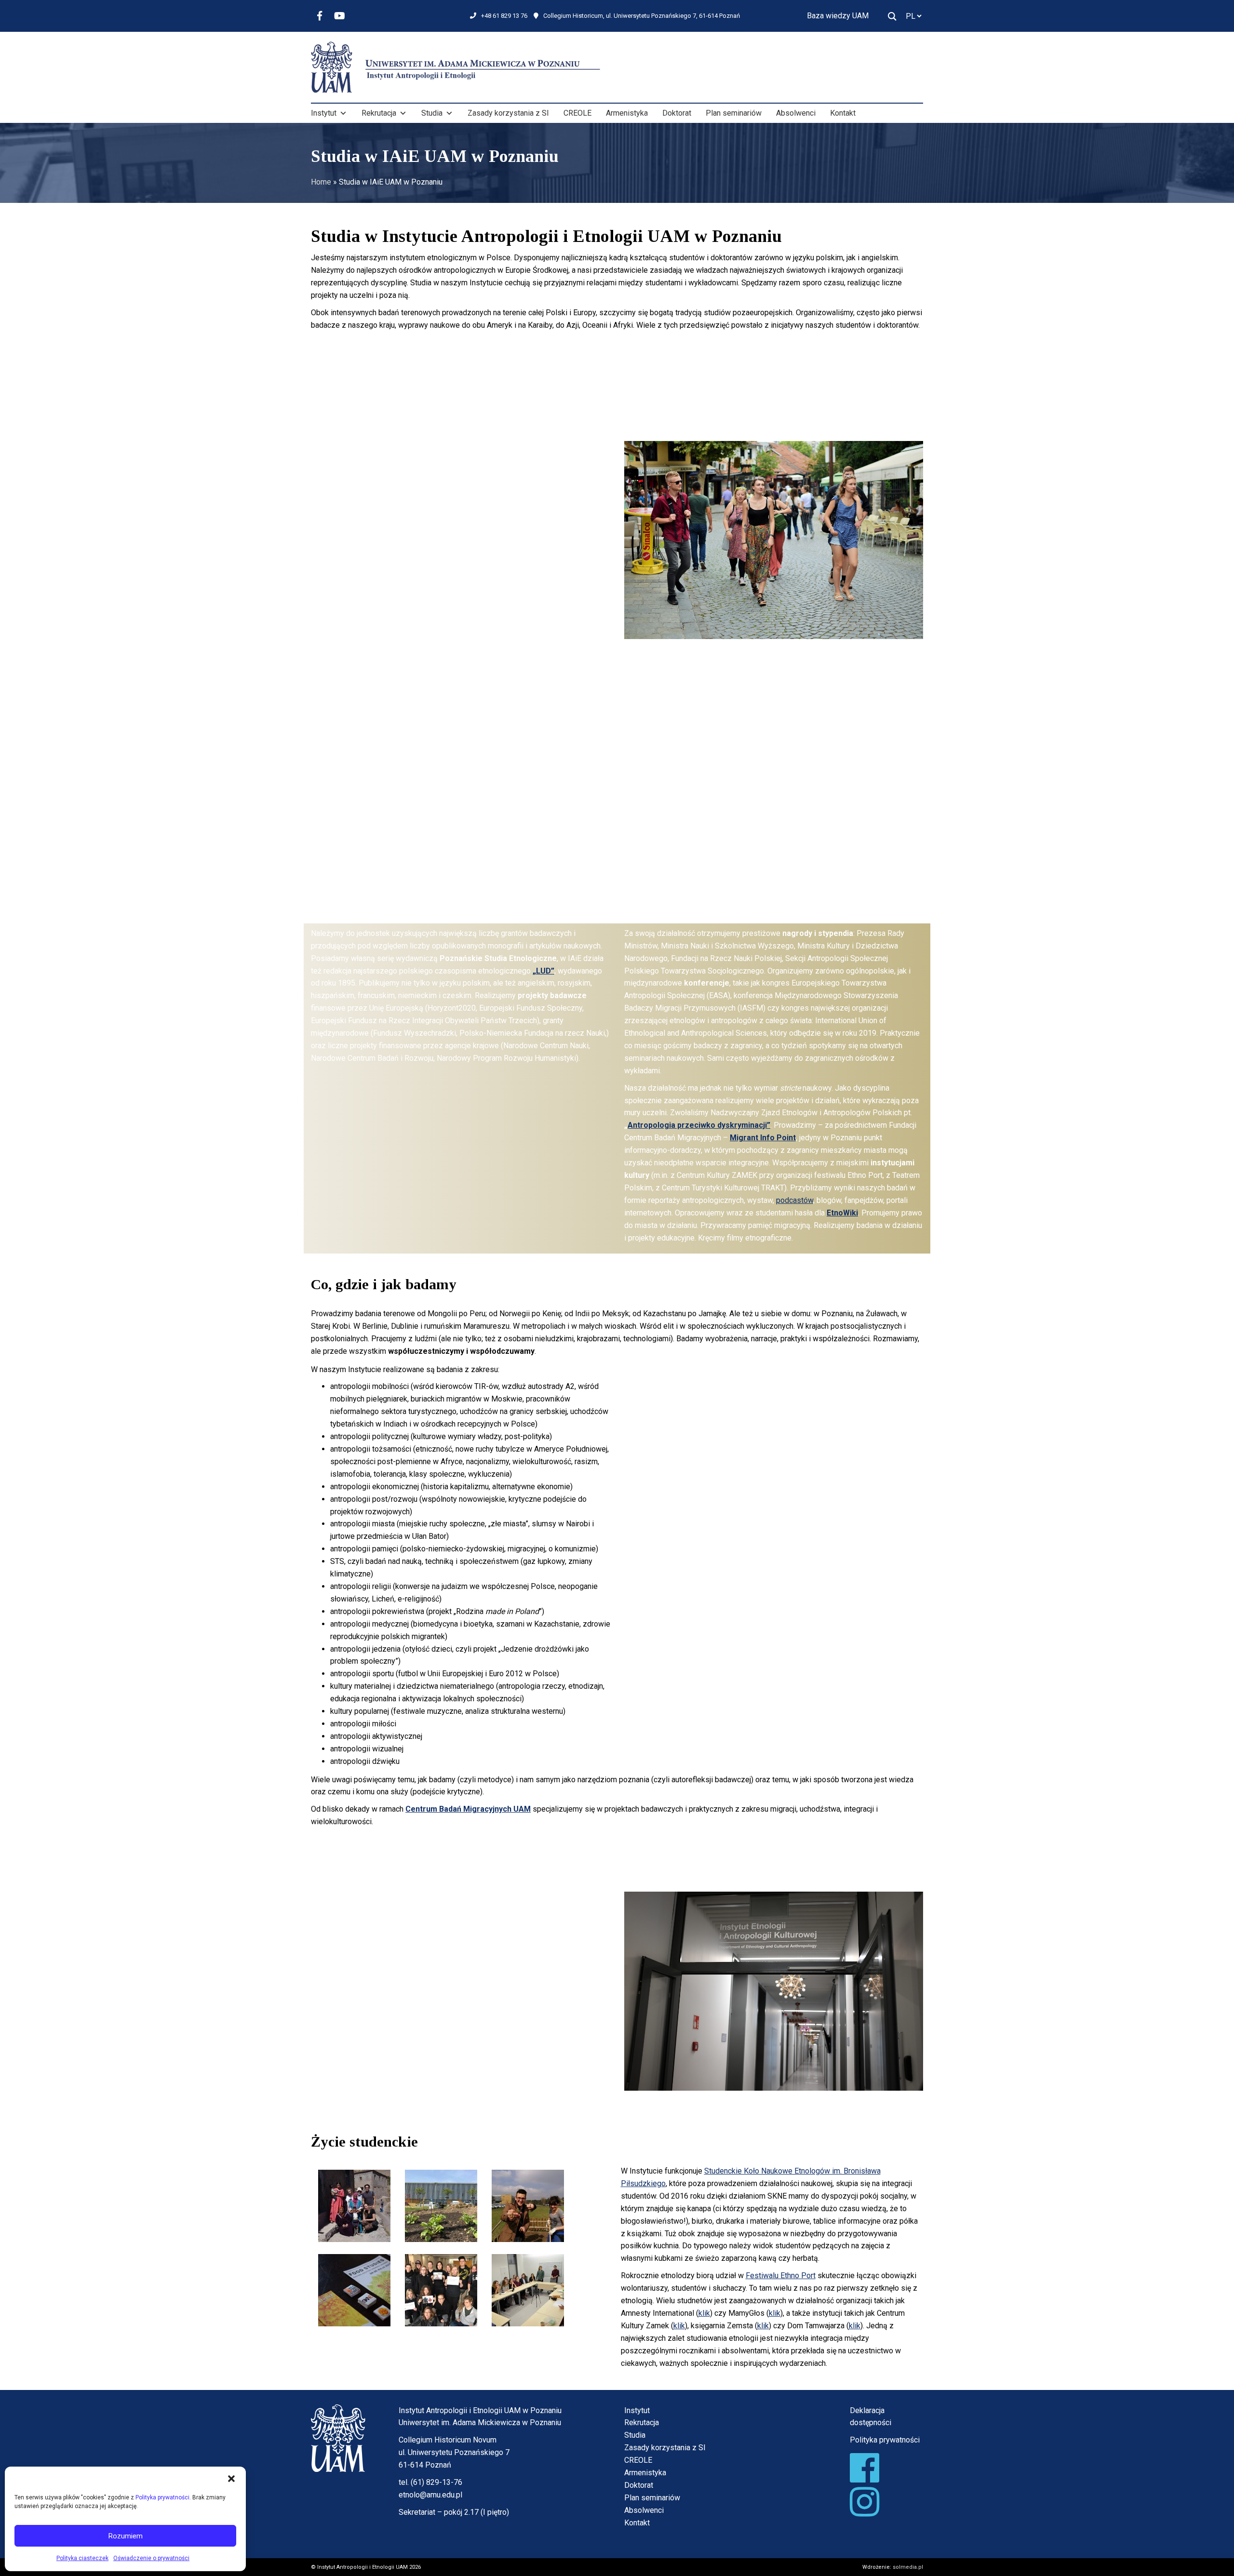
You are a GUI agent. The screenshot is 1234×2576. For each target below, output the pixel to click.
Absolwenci (796, 113)
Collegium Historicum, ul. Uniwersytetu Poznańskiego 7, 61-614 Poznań (642, 16)
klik (704, 2313)
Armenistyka (627, 113)
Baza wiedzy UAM (838, 16)
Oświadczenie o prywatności (151, 2558)
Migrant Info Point (763, 1138)
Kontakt (843, 113)
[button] (231, 2479)
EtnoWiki (842, 1213)
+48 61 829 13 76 (504, 16)
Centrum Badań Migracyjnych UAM (468, 1809)
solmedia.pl (908, 2567)
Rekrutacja (379, 113)
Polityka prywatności (162, 2497)
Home (321, 182)
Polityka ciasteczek (82, 2558)
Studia (432, 113)
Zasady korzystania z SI (508, 113)
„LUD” (543, 971)
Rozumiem (126, 2536)
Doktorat (677, 113)
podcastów (795, 1200)
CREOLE (577, 113)
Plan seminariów (734, 113)
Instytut (324, 113)
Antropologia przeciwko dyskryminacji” (699, 1125)
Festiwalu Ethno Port (781, 2276)
